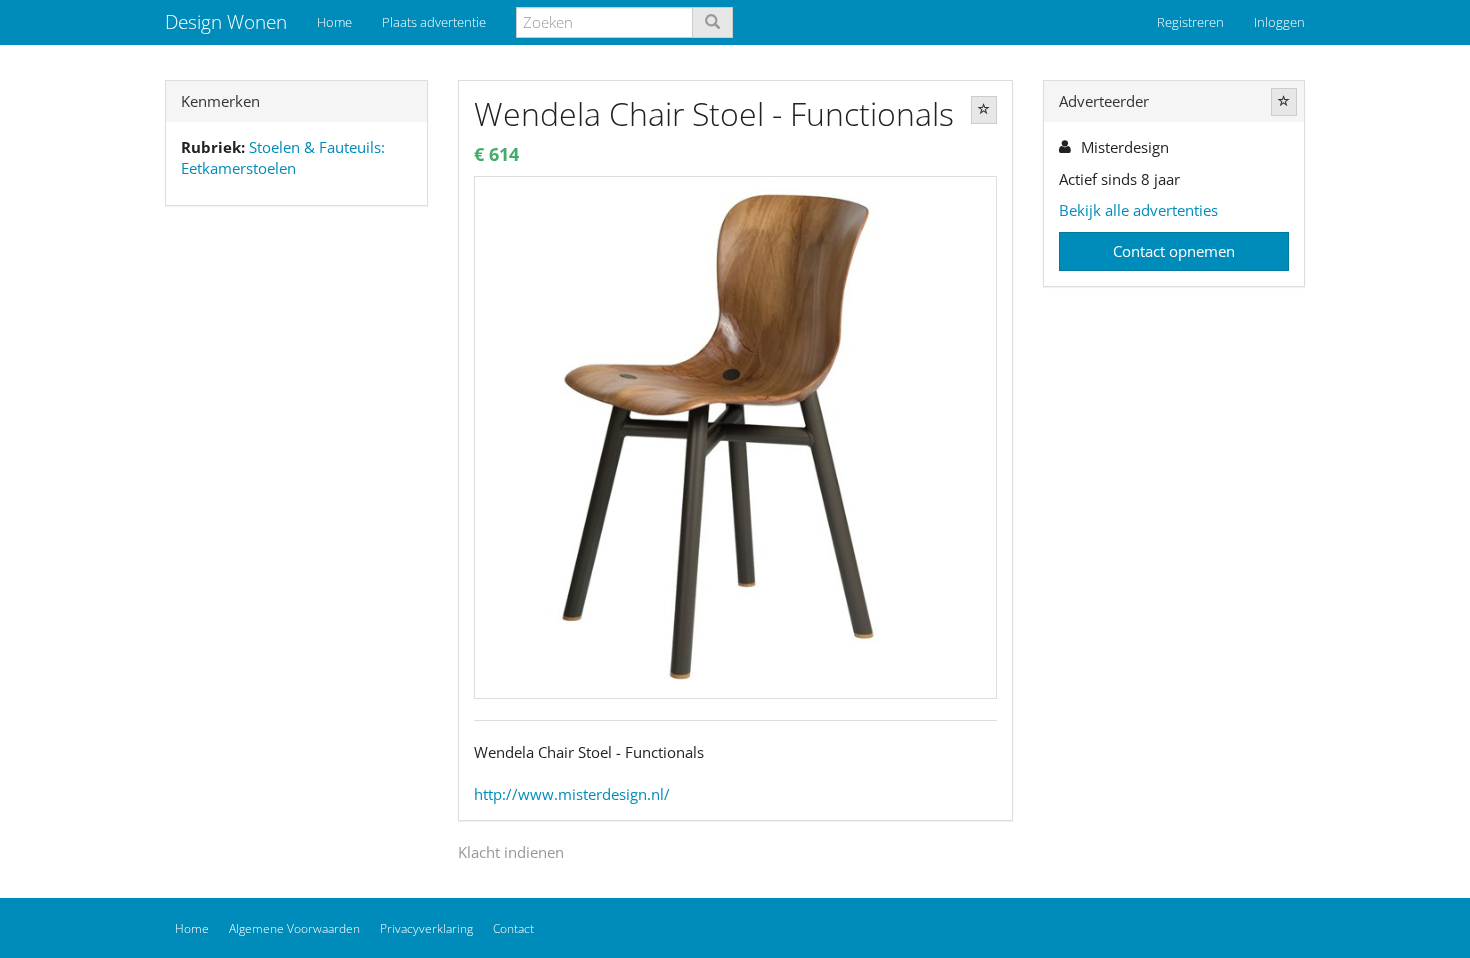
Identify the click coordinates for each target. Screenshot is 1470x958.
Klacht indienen (511, 852)
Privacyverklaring (426, 928)
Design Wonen (226, 22)
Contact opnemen (1174, 251)
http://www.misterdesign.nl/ (572, 794)
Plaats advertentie (434, 22)
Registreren (1190, 22)
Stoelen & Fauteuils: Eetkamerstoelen (283, 157)
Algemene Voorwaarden (294, 928)
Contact (513, 928)
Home (334, 22)
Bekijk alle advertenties (1138, 210)
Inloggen (1279, 22)
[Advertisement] (296, 536)
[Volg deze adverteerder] (1284, 102)
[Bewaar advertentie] (984, 110)
